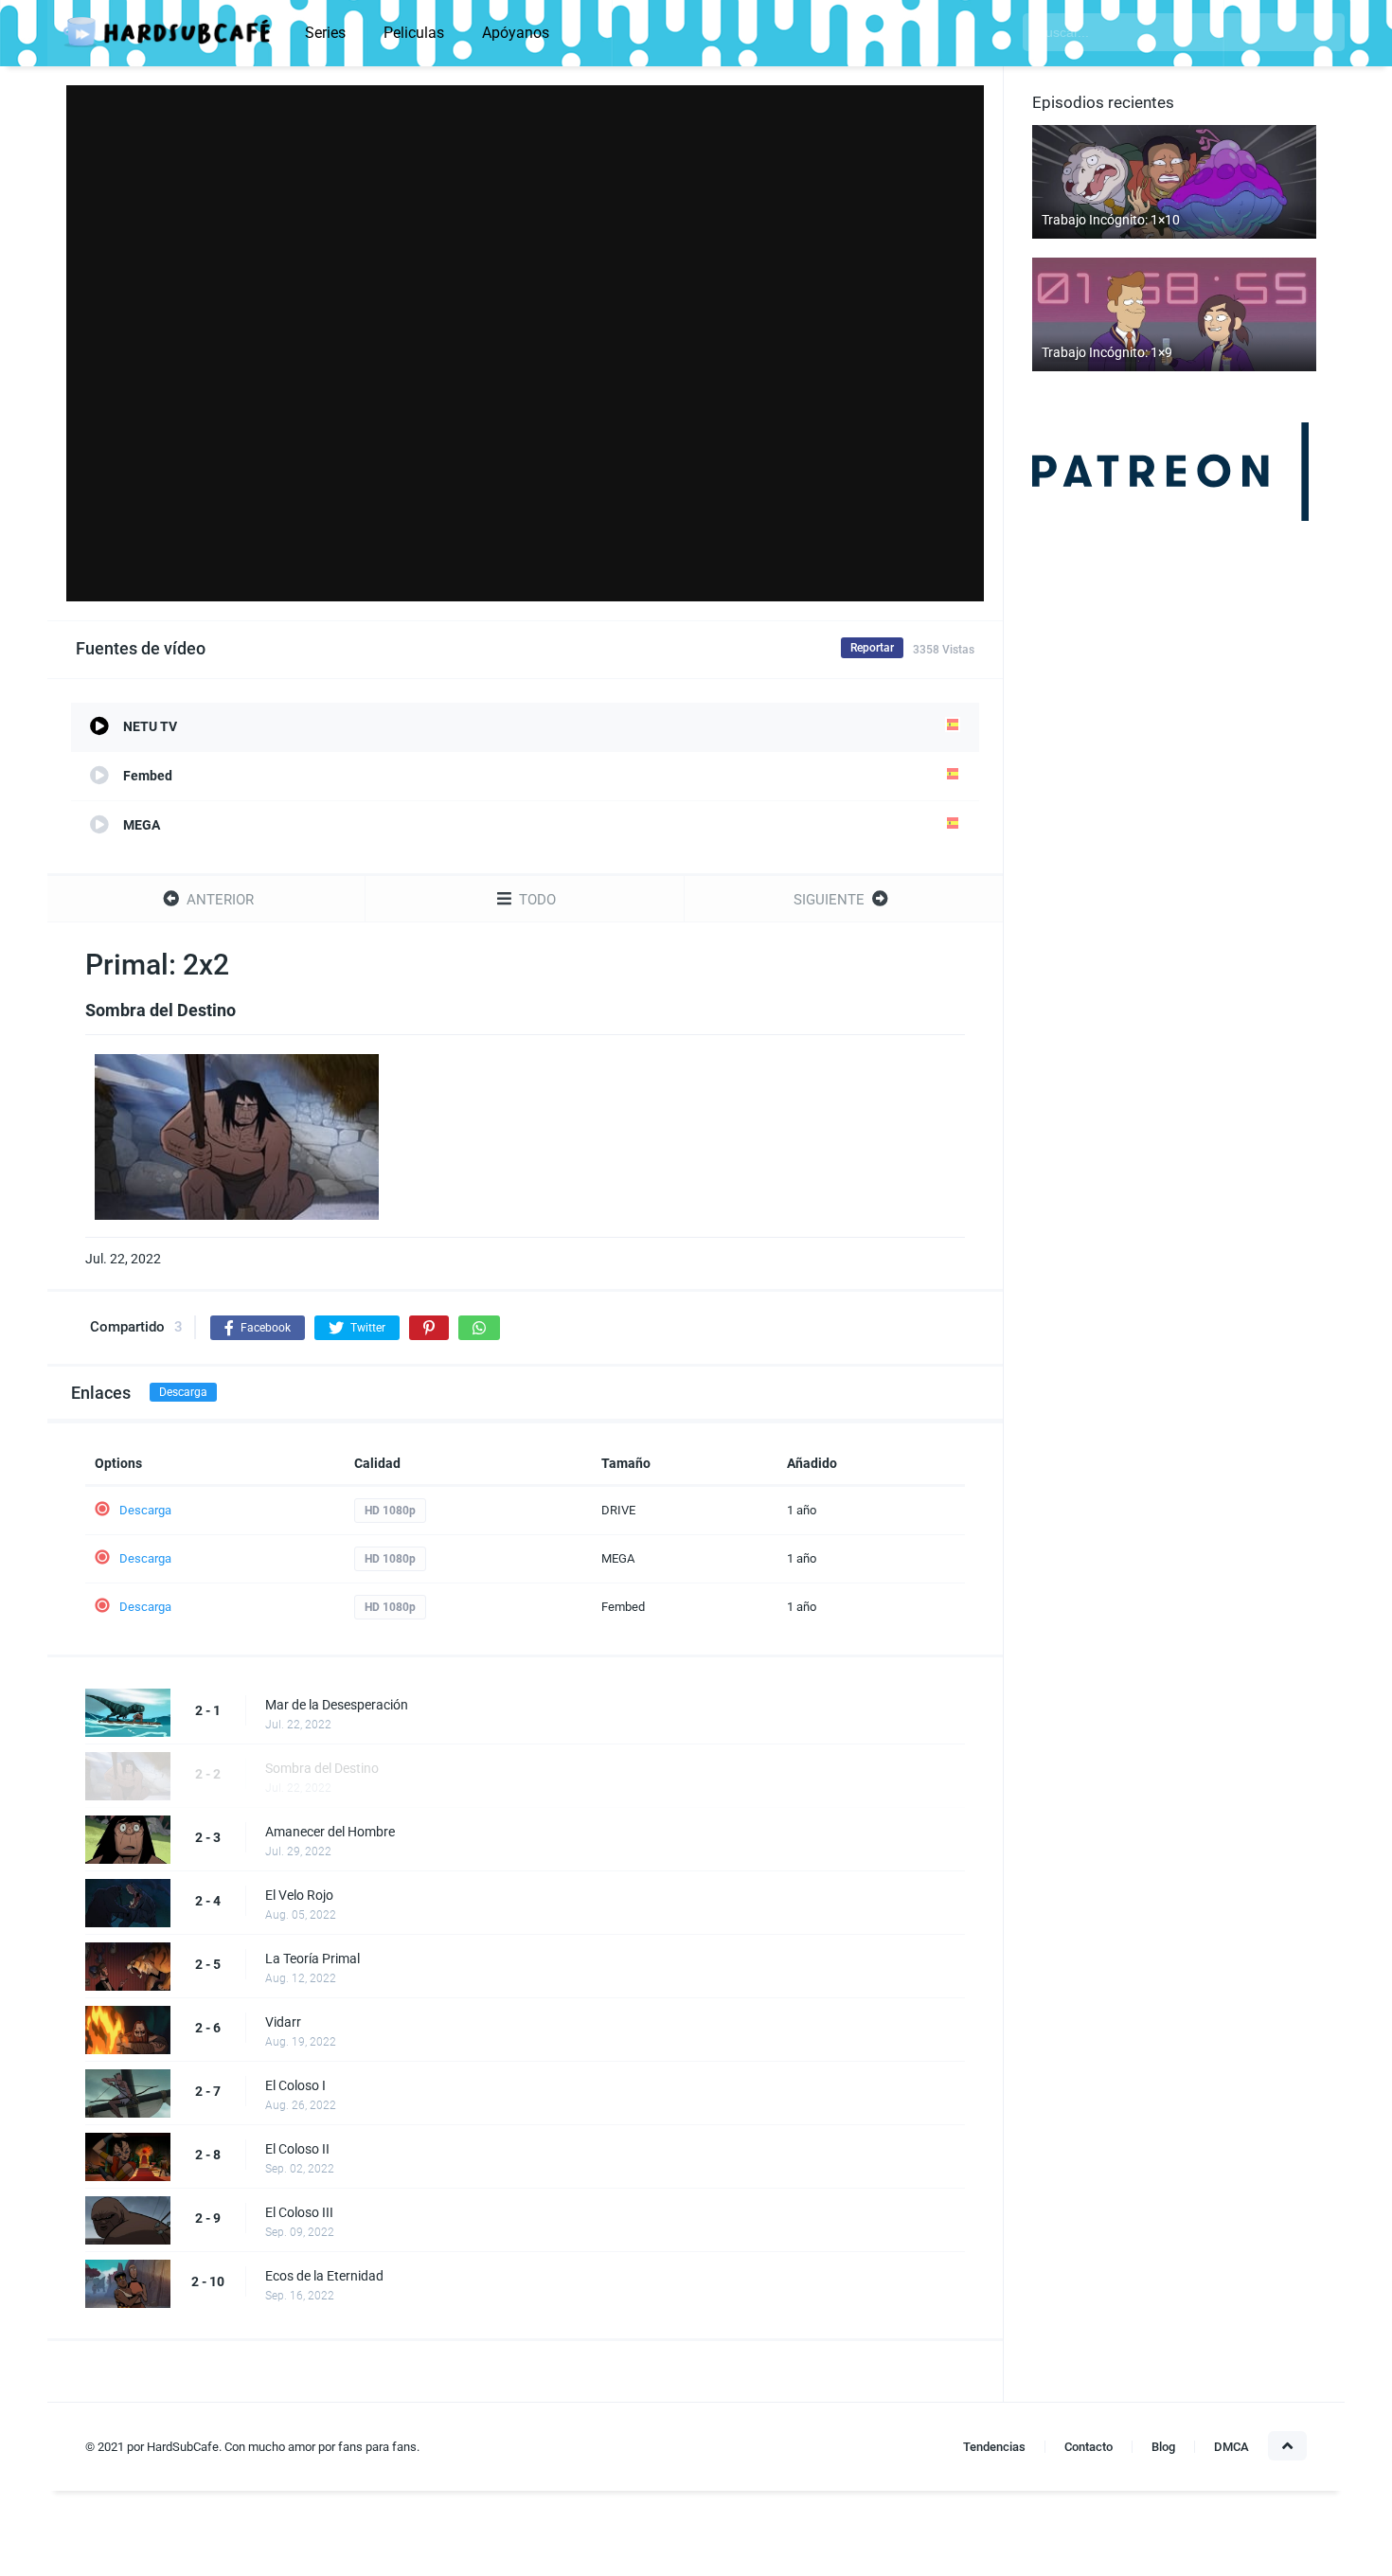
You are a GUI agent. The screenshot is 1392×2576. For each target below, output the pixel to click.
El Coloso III (299, 2212)
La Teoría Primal (312, 1959)
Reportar (872, 648)
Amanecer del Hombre (330, 1832)
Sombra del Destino (322, 1768)
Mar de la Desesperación (337, 1705)
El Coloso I (295, 2085)
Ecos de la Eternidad (324, 2276)
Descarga (183, 1392)
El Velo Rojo (299, 1895)
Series (325, 33)
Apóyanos (516, 33)
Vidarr (283, 2022)
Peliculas (414, 33)
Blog (1163, 2447)
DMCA (1231, 2447)
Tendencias (994, 2447)
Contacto (1089, 2447)
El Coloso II (297, 2149)
